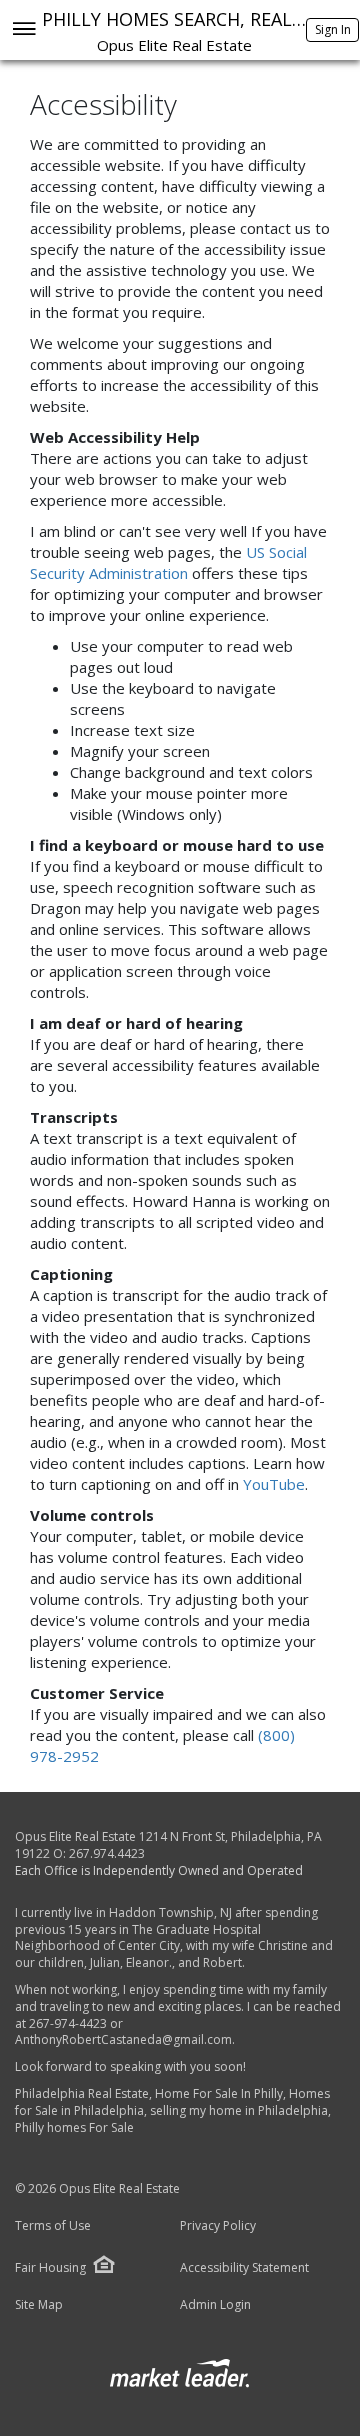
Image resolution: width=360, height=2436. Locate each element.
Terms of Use (53, 2226)
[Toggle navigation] (23, 30)
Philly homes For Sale (74, 2127)
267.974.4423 (107, 1853)
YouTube (274, 1484)
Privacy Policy (218, 2226)
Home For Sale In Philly (219, 2093)
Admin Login (215, 2305)
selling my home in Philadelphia (239, 2110)
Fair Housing (50, 2267)
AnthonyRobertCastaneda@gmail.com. (125, 2039)
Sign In (333, 29)
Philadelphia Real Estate (82, 2093)
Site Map (39, 2305)
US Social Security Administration (168, 562)
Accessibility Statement (244, 2268)
